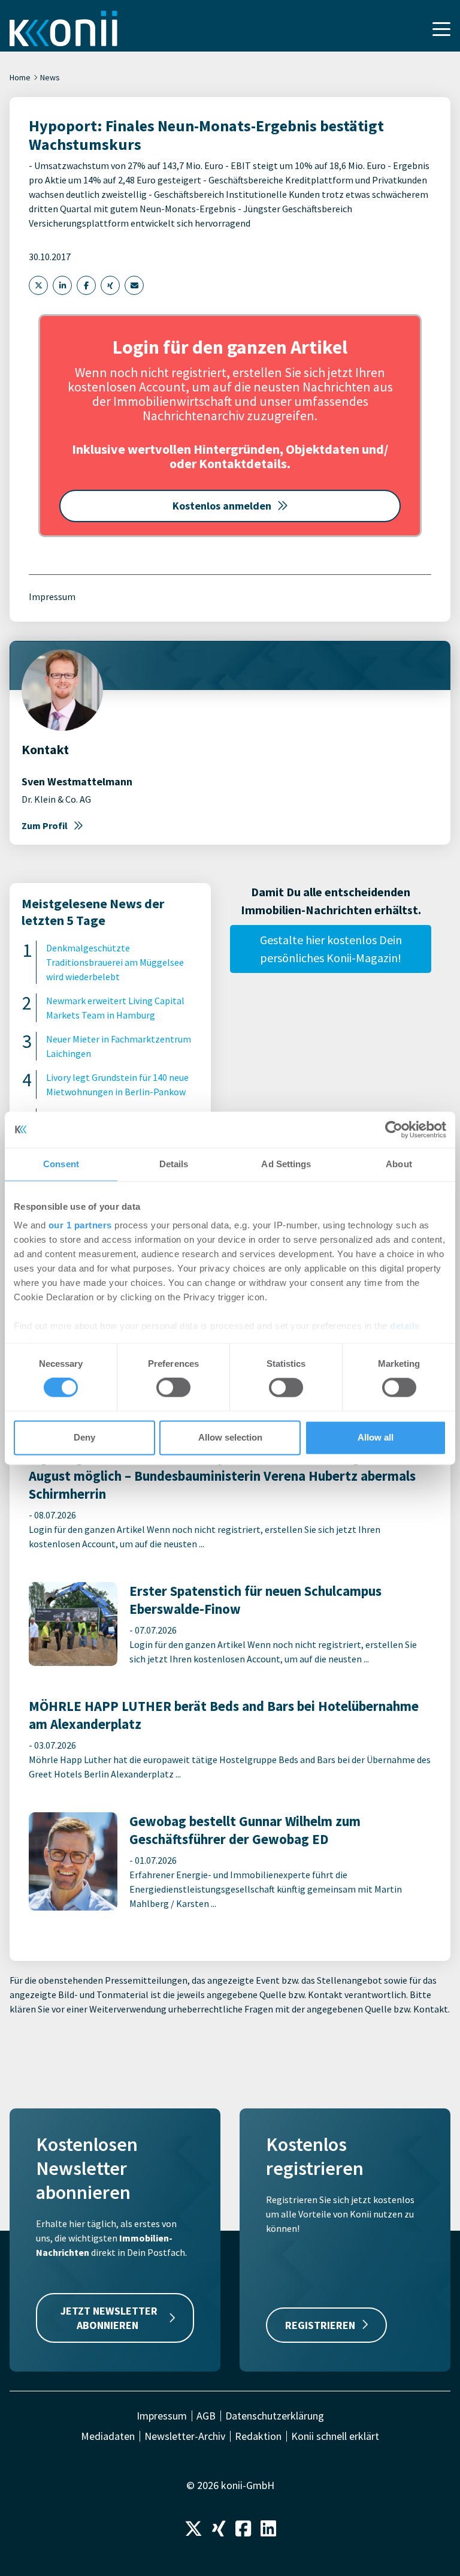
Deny (84, 1437)
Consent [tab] (61, 1164)
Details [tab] (174, 1164)
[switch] (173, 1388)
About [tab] (399, 1164)
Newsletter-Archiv (185, 2436)
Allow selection (230, 1437)
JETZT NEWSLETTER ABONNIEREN (109, 2318)
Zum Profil (45, 825)
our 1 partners (80, 1225)
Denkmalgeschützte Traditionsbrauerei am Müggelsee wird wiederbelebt (115, 962)
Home (20, 77)
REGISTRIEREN (320, 2325)
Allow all (376, 1437)
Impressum (52, 596)
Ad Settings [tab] (286, 1164)
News (50, 77)
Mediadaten (108, 2436)
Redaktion (258, 2436)
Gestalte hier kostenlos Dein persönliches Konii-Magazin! (331, 949)
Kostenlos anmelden (222, 506)
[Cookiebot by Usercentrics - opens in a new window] (394, 1129)
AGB (206, 2416)
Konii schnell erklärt (335, 2436)
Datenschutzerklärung (275, 2416)
